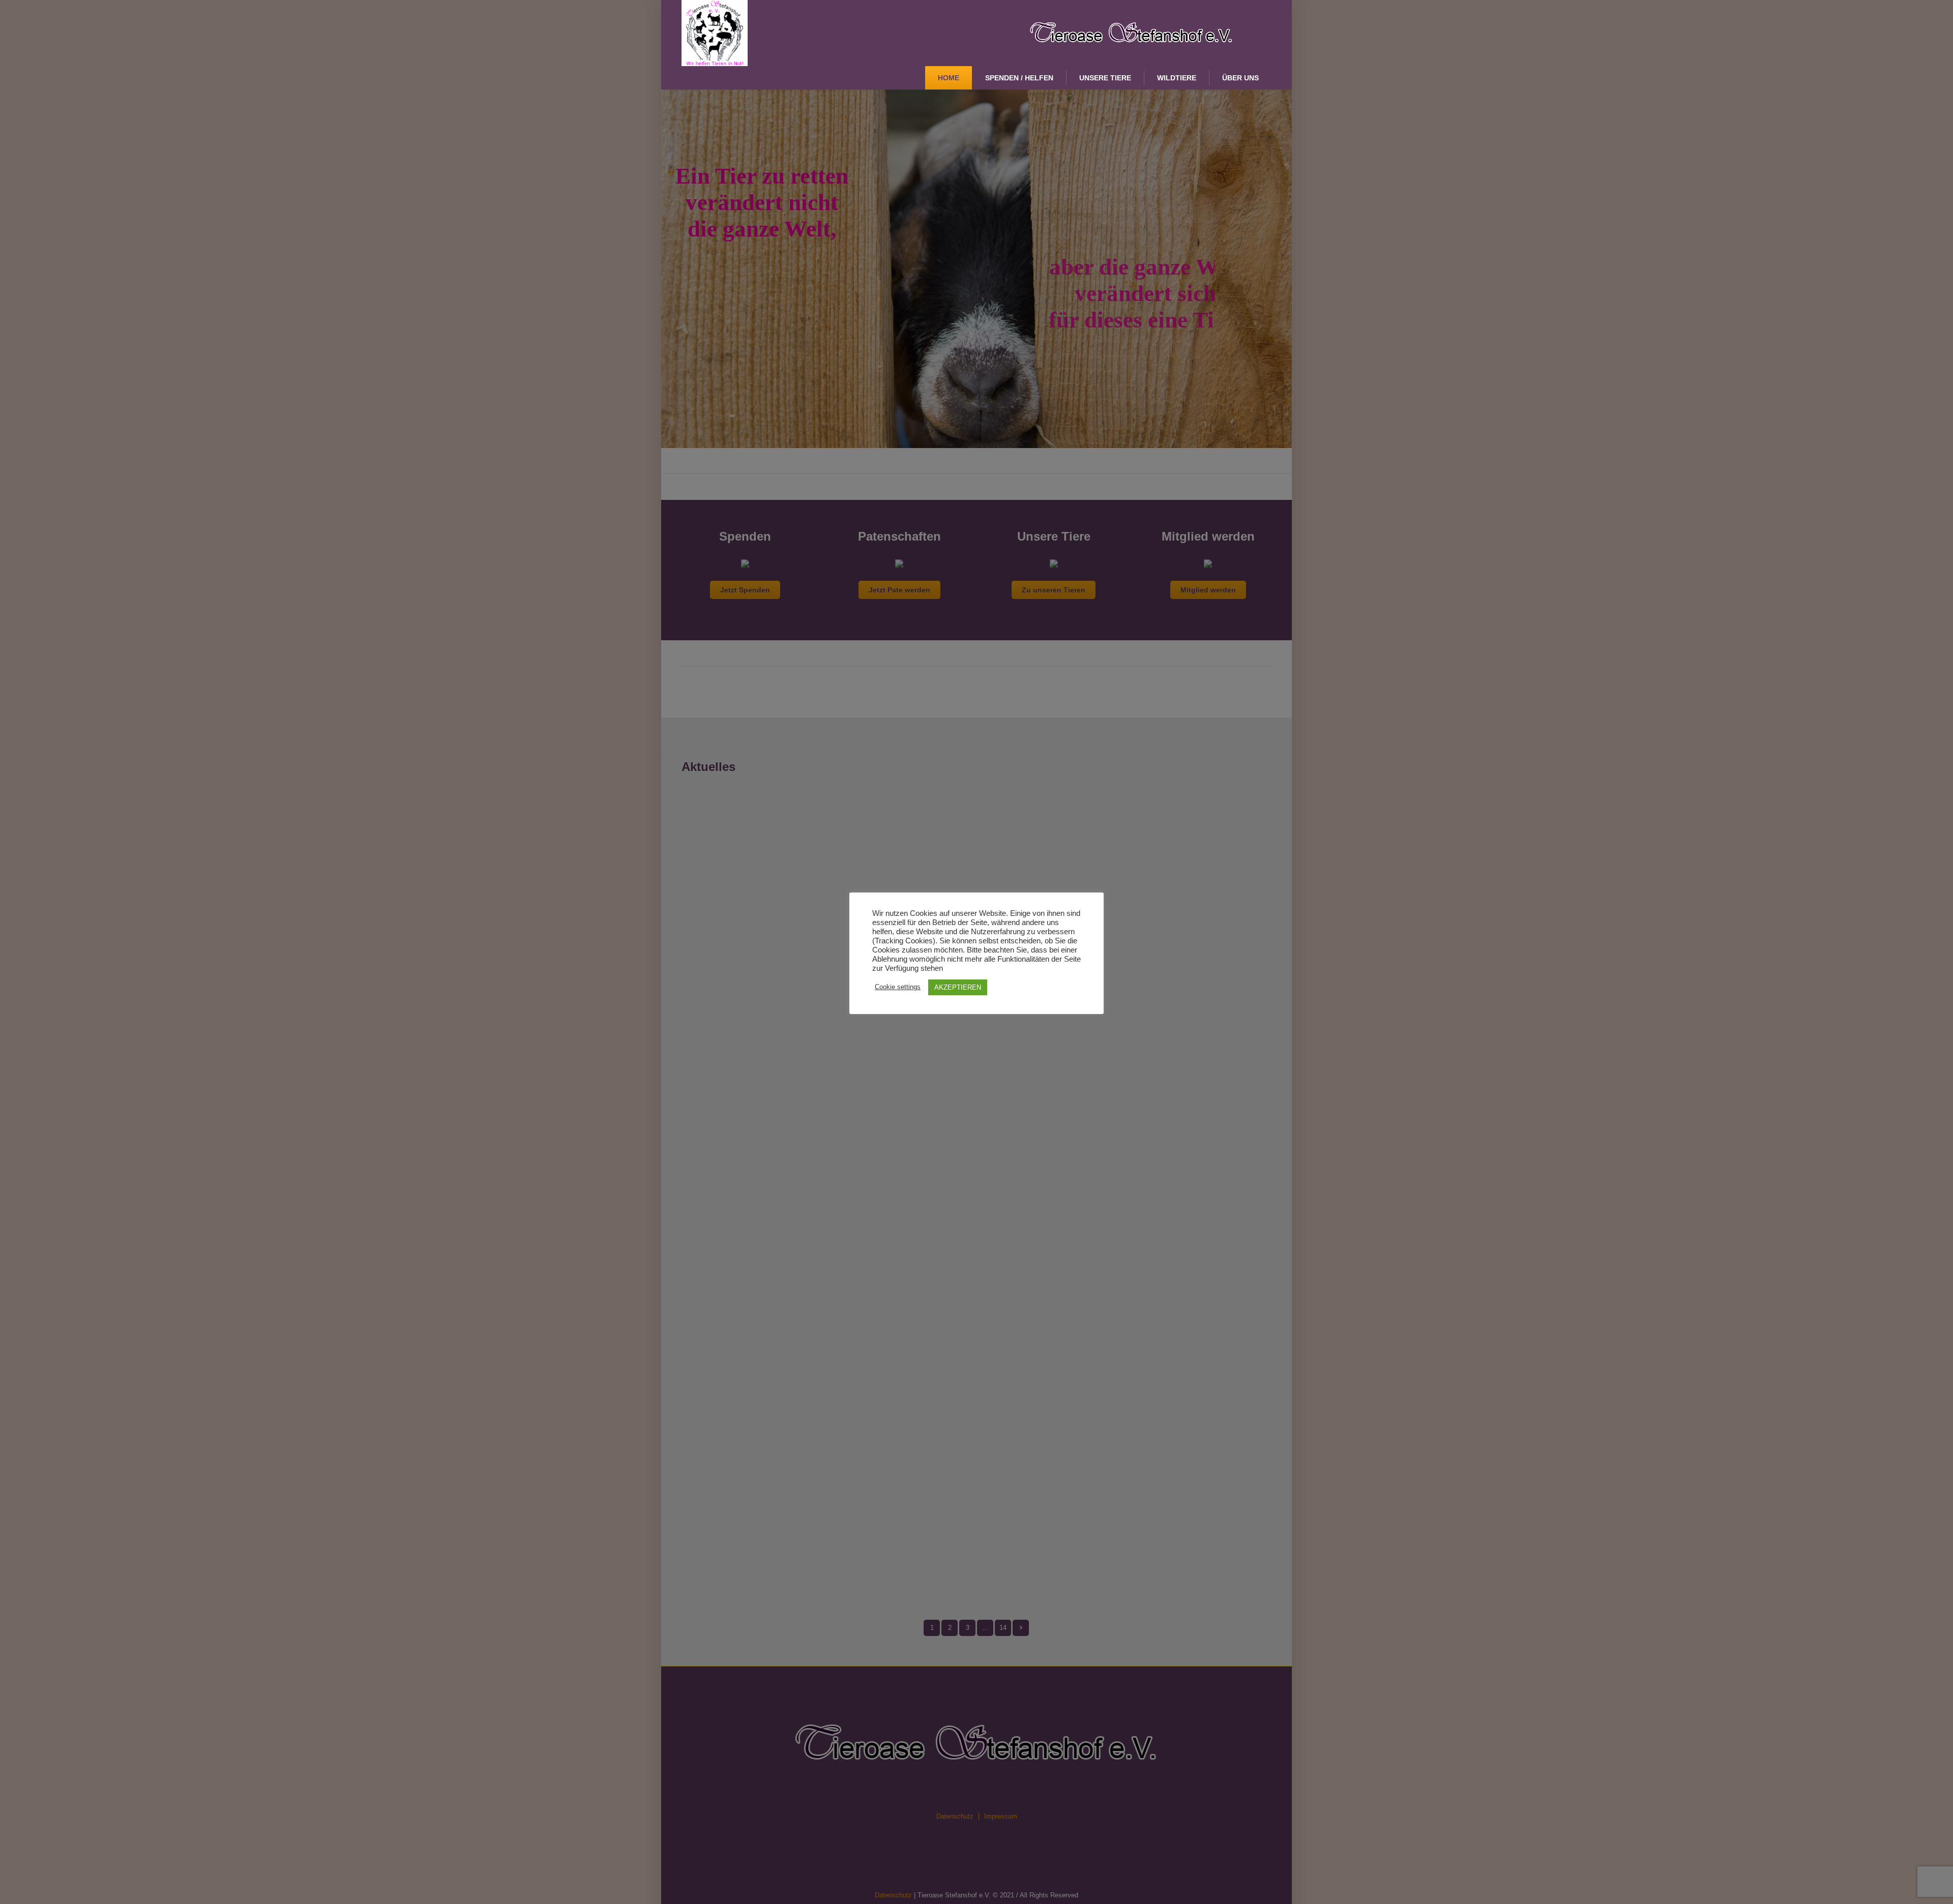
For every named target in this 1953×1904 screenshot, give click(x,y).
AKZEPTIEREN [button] (958, 987)
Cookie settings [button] (898, 987)
